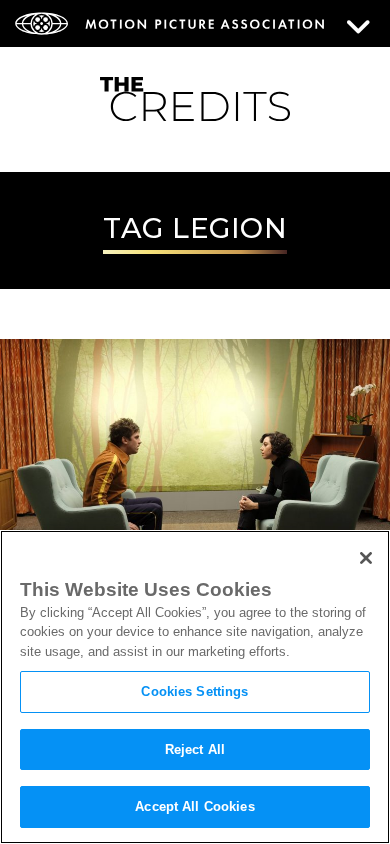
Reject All (195, 749)
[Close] (366, 558)
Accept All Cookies (194, 806)
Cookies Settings (194, 691)
